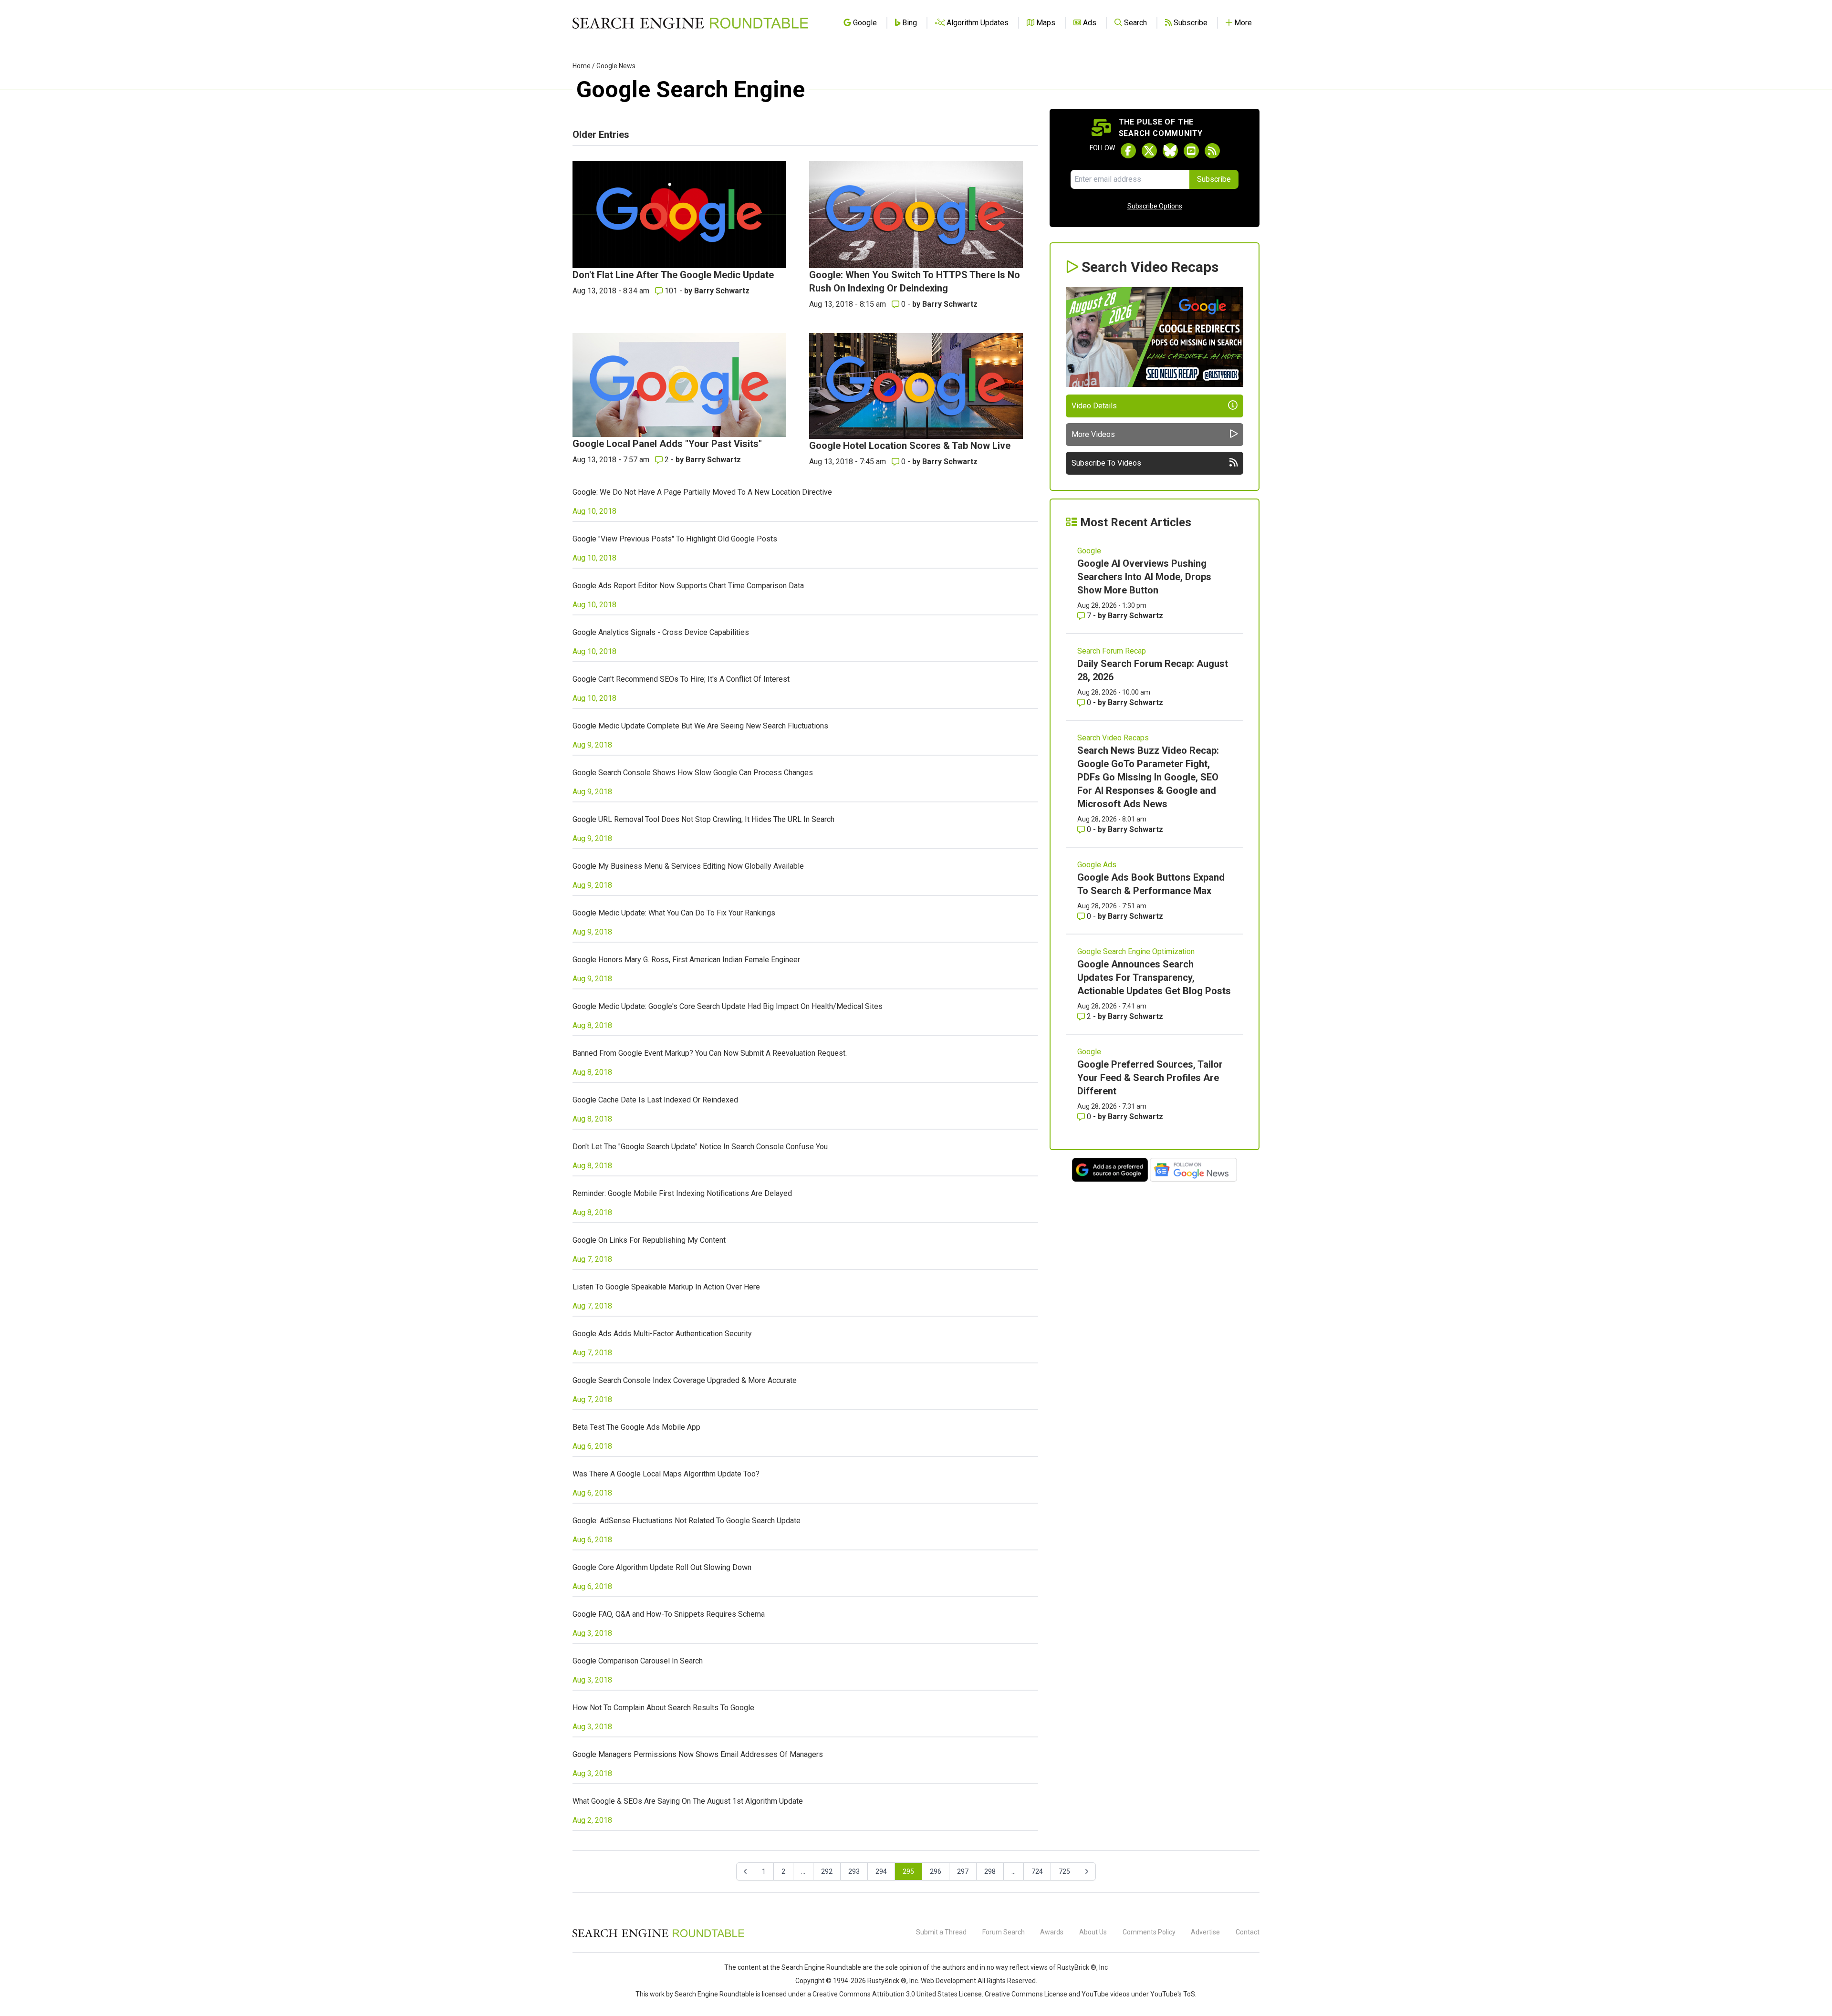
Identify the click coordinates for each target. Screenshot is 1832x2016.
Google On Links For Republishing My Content (649, 1240)
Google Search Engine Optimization (1136, 951)
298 (990, 1871)
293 (854, 1871)
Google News (616, 66)
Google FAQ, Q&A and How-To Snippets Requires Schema (669, 1614)
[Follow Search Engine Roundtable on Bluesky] (1170, 151)
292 (827, 1871)
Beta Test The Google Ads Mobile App (636, 1427)
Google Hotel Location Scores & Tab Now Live (910, 446)
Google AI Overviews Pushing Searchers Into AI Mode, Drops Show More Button (1144, 577)
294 (881, 1871)
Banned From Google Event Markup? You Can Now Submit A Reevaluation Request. (710, 1053)
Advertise (1205, 1932)
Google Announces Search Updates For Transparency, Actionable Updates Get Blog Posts (1154, 977)
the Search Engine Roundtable (816, 1967)
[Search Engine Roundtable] (658, 1936)
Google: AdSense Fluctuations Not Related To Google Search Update (687, 1521)
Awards (1052, 1932)
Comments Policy (1149, 1932)
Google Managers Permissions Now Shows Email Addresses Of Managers (698, 1754)
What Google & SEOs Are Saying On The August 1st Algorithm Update (688, 1801)
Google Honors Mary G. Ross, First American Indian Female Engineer (686, 960)
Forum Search (1004, 1932)
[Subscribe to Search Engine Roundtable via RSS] (1212, 151)
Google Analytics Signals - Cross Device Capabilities (661, 632)
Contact (1248, 1932)
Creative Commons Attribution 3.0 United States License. (898, 1994)
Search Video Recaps (1113, 738)
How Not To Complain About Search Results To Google (663, 1708)
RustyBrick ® (887, 1981)
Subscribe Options (1155, 206)
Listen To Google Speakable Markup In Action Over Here (666, 1287)
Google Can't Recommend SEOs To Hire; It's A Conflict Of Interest (681, 679)
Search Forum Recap (1112, 651)
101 (671, 291)
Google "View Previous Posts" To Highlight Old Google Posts (675, 539)
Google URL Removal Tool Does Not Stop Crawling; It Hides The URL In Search (703, 819)
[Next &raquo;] (1087, 1871)
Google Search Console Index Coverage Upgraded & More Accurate (685, 1380)
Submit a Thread (941, 1932)
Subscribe (1214, 179)
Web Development (948, 1981)
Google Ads (1097, 865)
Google (1089, 551)
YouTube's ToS (1173, 1994)
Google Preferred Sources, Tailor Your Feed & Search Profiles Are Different (1150, 1078)
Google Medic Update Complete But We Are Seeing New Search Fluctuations (700, 726)
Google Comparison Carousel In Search (638, 1661)
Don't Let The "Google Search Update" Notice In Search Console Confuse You (700, 1147)
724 (1037, 1871)
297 (963, 1871)
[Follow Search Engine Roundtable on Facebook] (1128, 151)
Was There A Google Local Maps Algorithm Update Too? (666, 1474)
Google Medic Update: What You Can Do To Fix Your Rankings (674, 913)
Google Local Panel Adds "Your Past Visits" (667, 444)
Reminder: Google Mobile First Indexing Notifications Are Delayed (682, 1193)
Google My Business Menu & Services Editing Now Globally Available (688, 866)
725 (1064, 1871)
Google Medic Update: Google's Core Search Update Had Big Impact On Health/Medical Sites (728, 1006)
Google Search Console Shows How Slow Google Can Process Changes (693, 773)
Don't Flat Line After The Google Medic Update (673, 275)
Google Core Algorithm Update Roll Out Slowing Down (662, 1567)
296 (936, 1871)
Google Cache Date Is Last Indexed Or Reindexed (655, 1100)
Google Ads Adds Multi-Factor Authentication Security (662, 1334)
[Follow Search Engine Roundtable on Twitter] (1149, 151)
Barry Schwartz (722, 291)
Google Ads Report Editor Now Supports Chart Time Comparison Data (688, 586)
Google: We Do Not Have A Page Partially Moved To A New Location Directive (702, 492)
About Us (1093, 1932)
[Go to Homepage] (690, 23)
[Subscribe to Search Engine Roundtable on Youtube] (1191, 151)
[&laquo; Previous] (745, 1871)
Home (582, 66)
